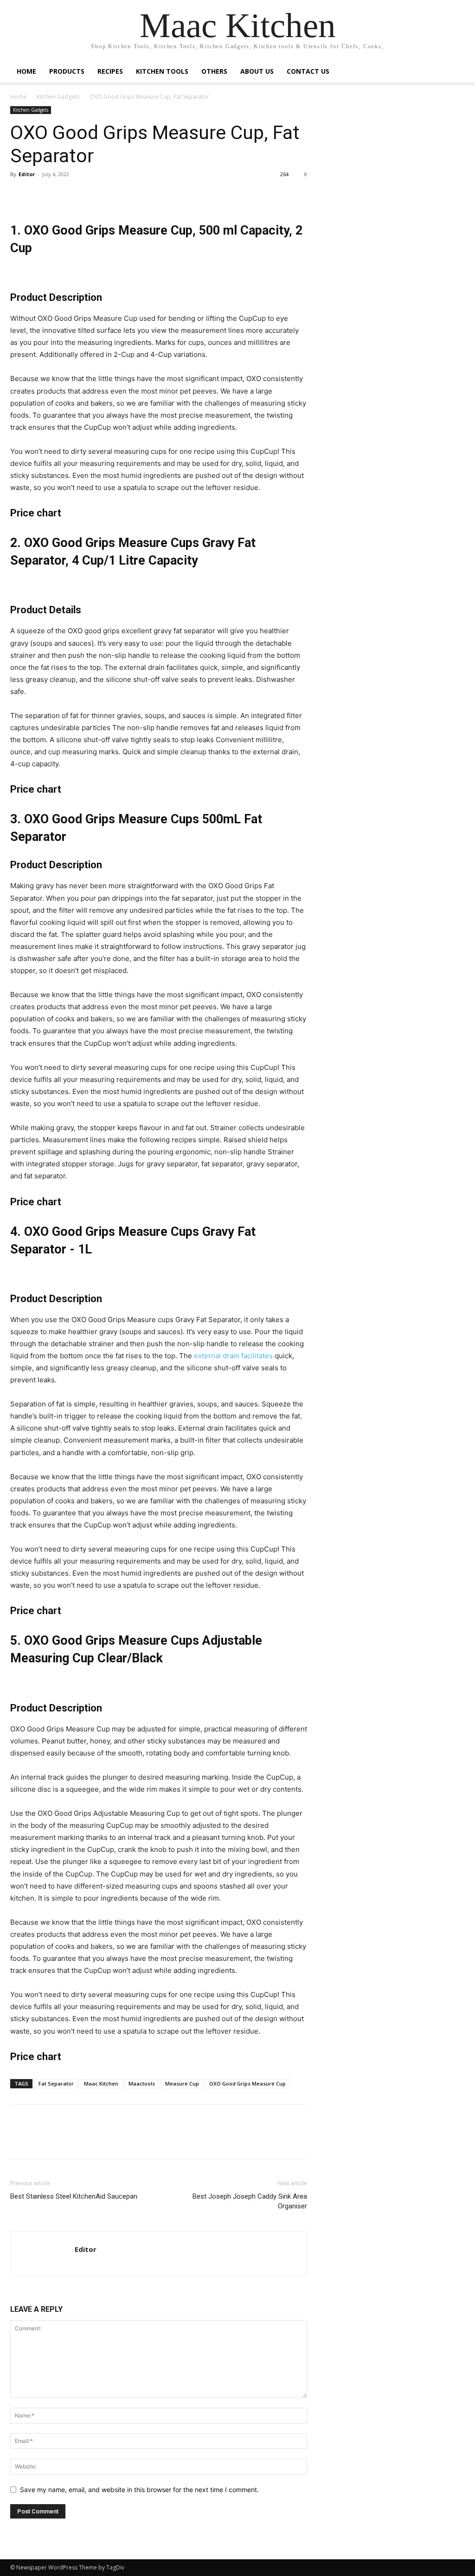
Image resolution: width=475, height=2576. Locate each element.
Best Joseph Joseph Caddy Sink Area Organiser (250, 2201)
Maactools (142, 2083)
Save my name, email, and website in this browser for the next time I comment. (139, 2490)
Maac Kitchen (101, 2083)
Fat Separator (56, 2083)
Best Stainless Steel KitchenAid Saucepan (74, 2196)
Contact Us (308, 71)
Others (214, 71)
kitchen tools (162, 71)
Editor (27, 174)
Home (26, 71)
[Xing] (82, 2263)
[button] (454, 72)
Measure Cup (182, 2083)
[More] (245, 195)
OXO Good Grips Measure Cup (247, 2083)
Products (67, 71)
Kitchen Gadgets (58, 97)
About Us (257, 71)
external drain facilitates (233, 1356)
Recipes (110, 71)
